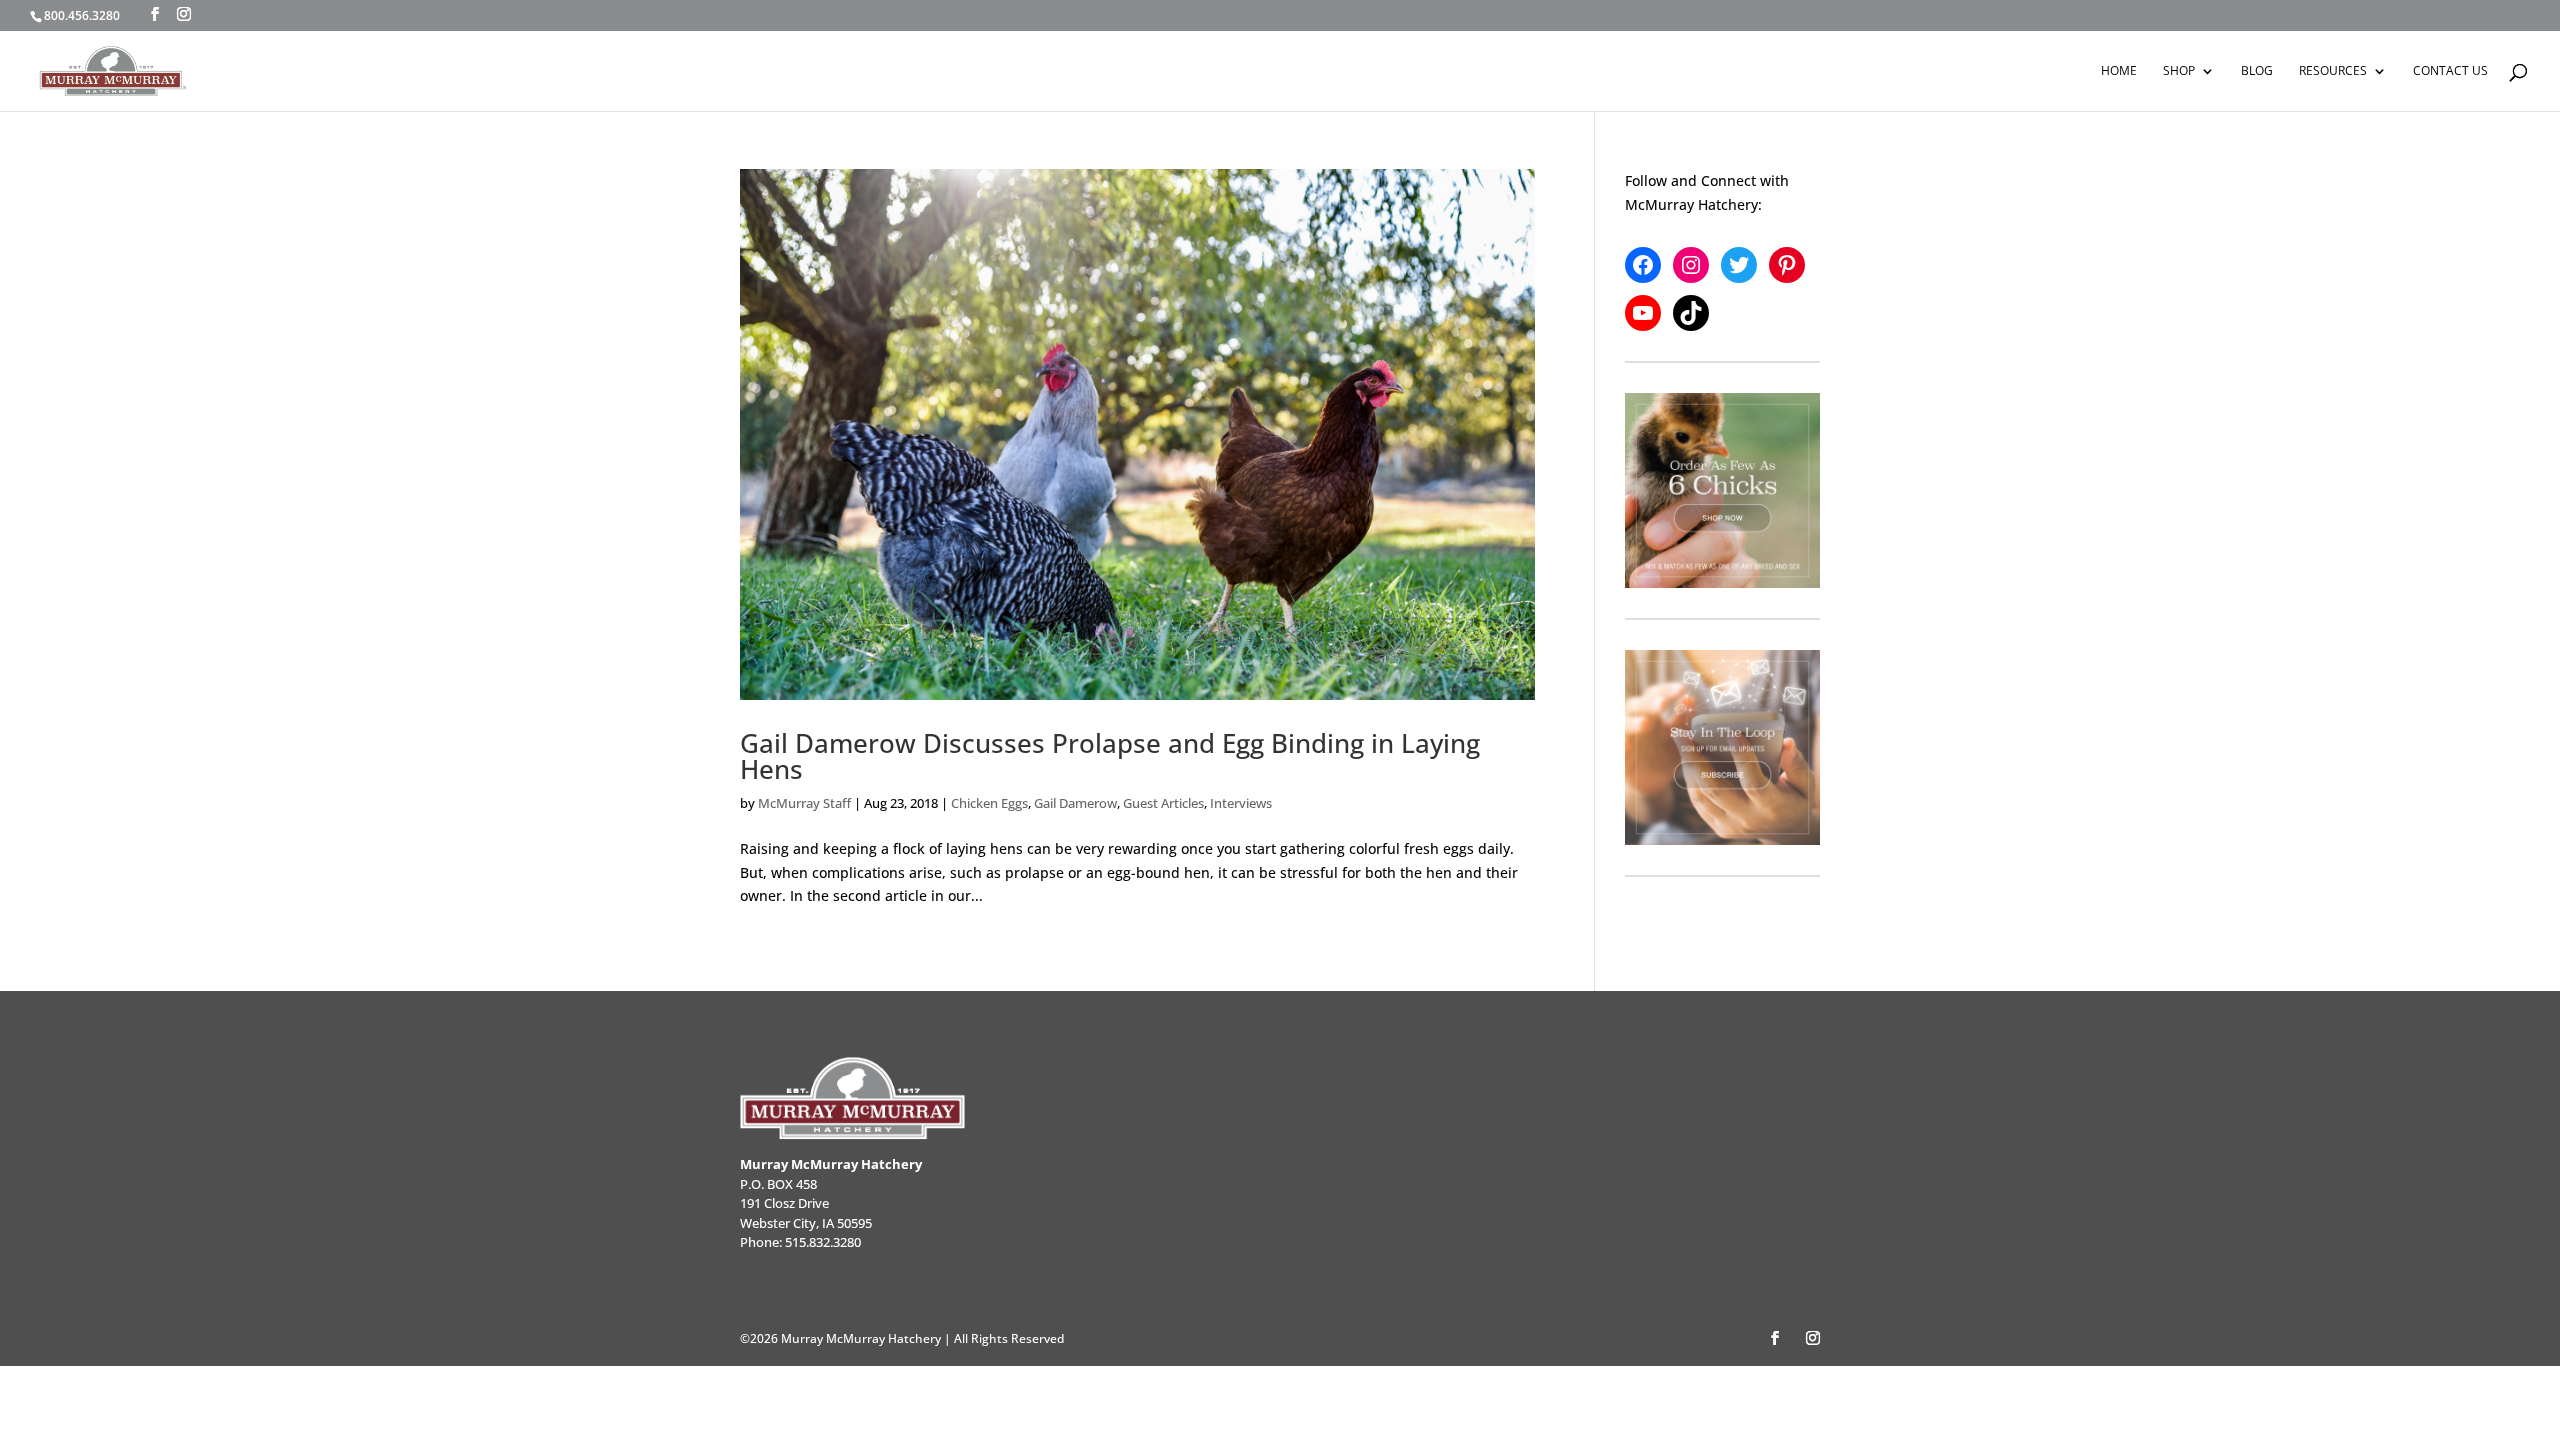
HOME (2119, 71)
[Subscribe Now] (1722, 747)
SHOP (2179, 71)
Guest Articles (1163, 803)
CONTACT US (2450, 71)
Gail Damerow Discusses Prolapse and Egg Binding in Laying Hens (1110, 756)
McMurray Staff (804, 803)
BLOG (2257, 71)
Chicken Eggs (989, 803)
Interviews (1241, 803)
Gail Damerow (1075, 803)
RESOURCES (2333, 71)
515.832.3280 (823, 1242)
